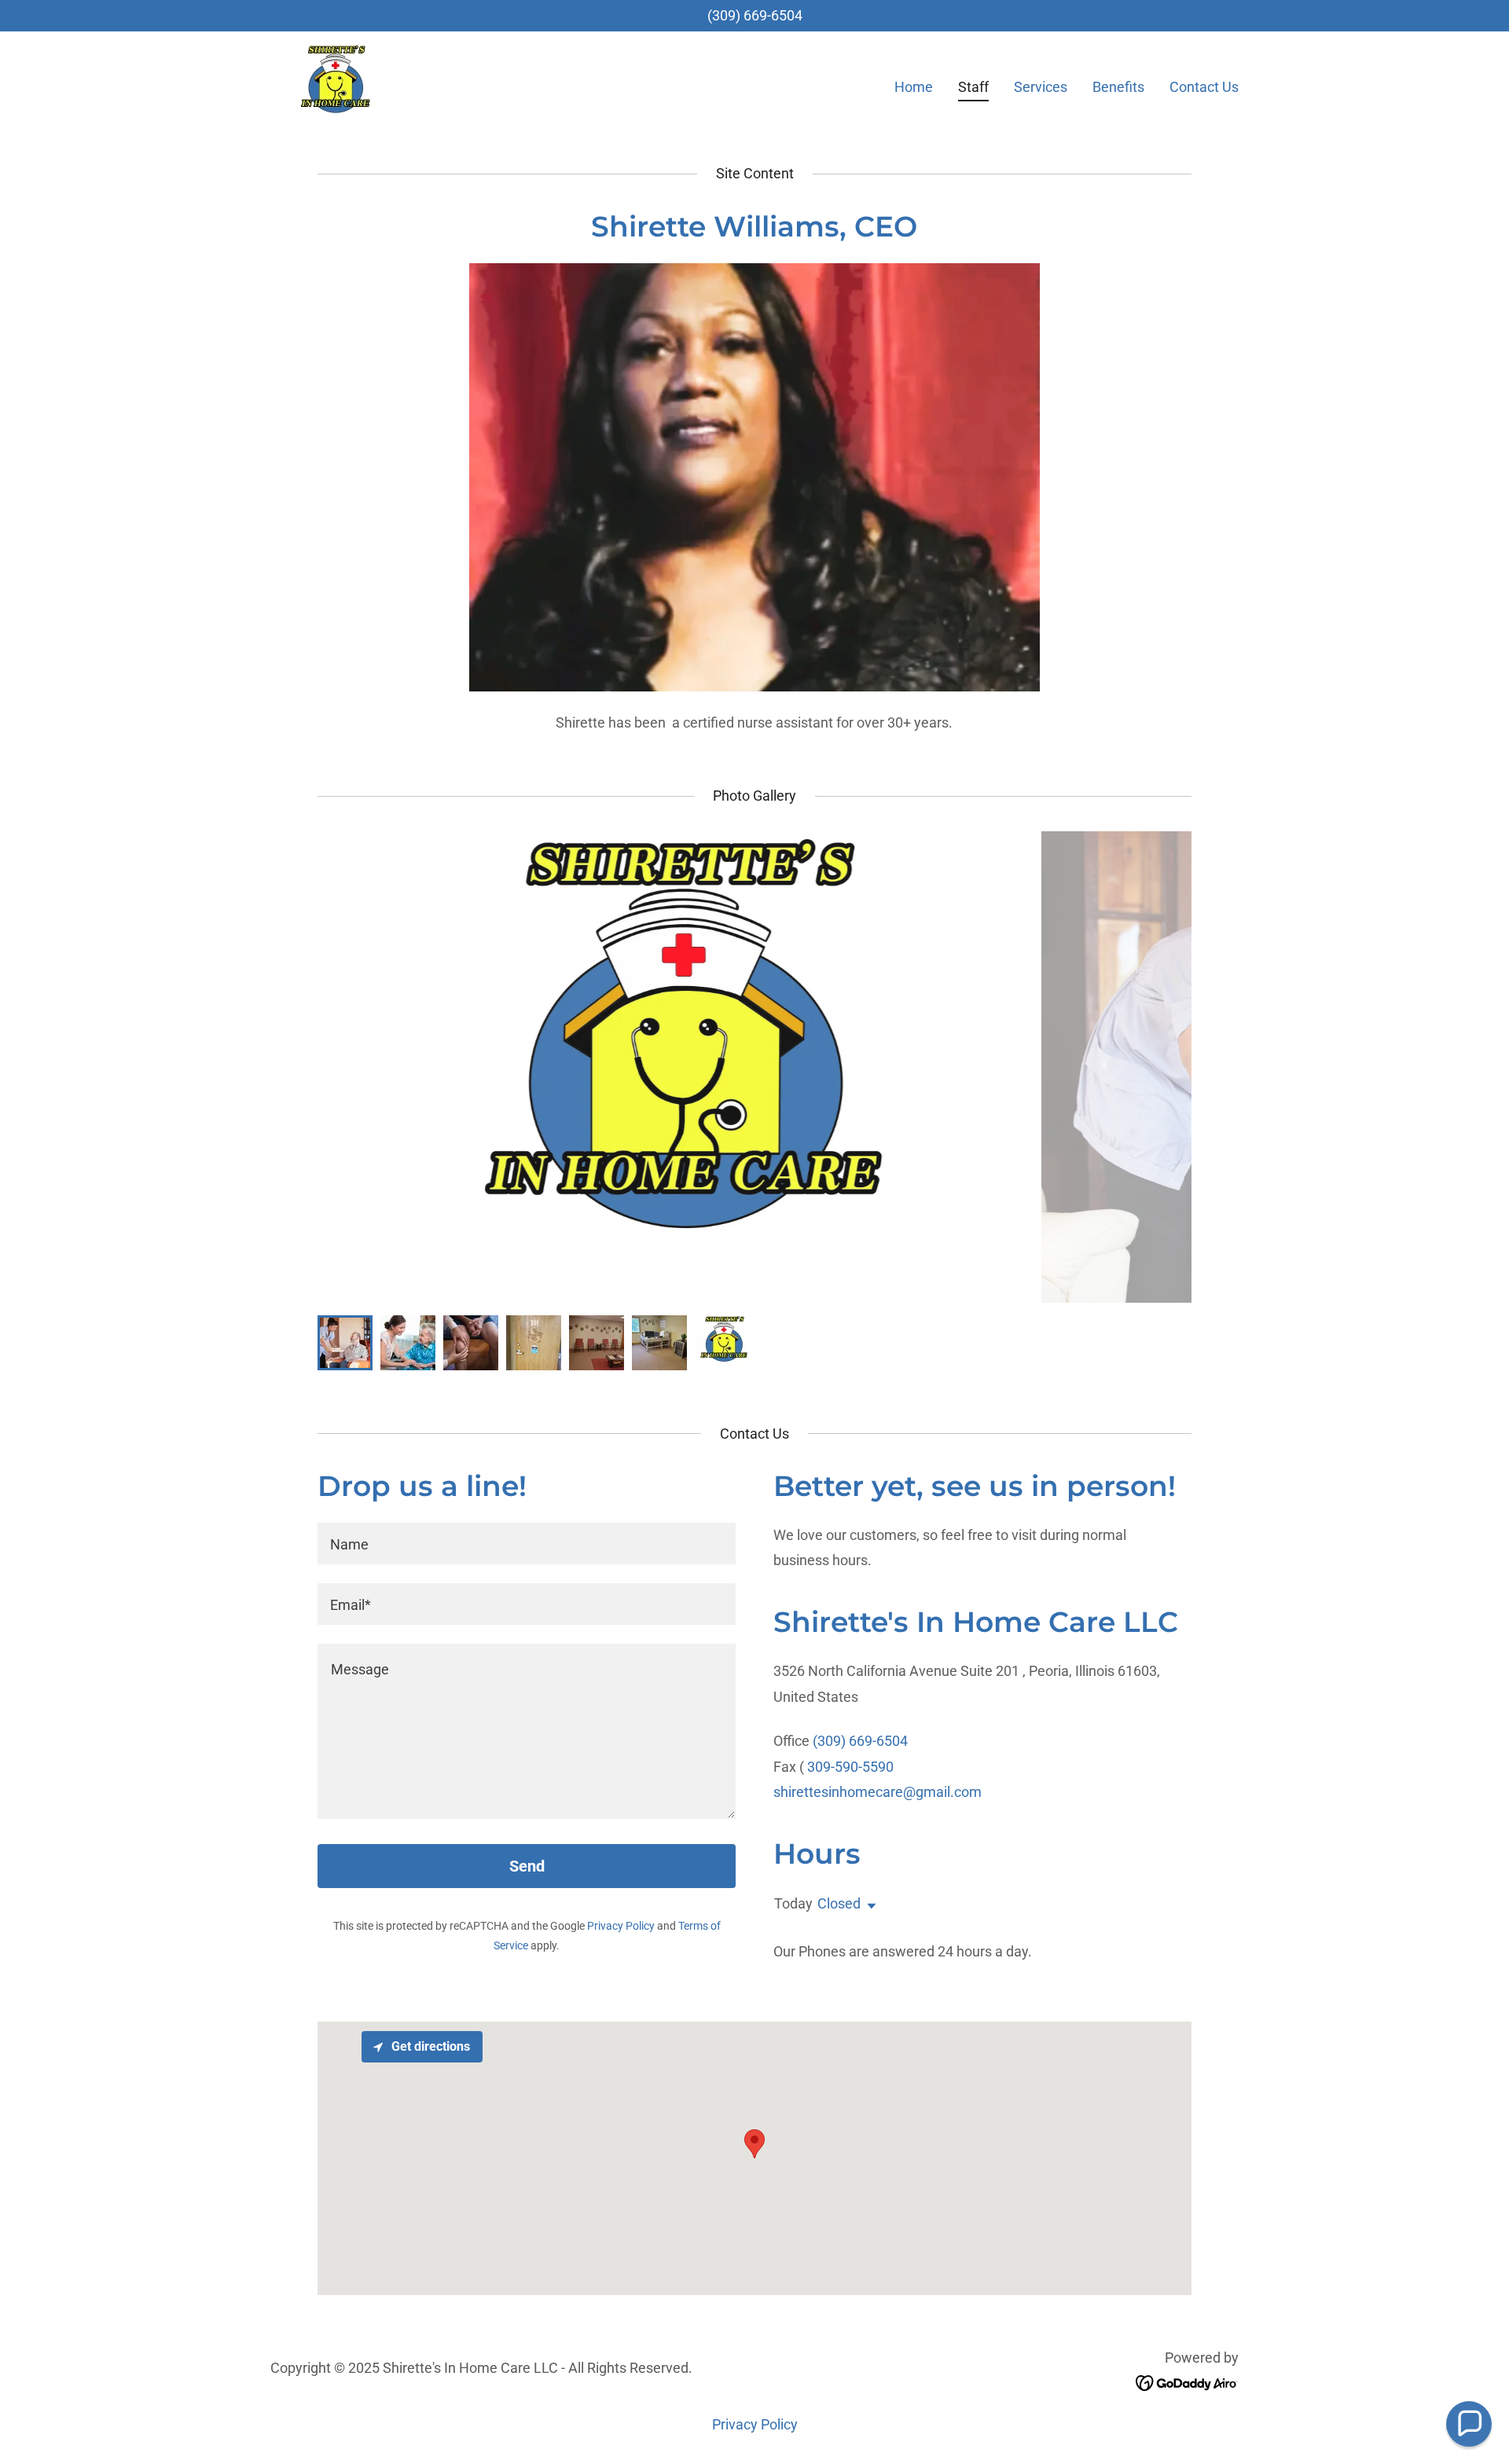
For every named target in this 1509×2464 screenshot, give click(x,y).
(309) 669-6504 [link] (755, 15)
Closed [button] (839, 1903)
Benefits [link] (1118, 87)
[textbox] (527, 1544)
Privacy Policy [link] (621, 1926)
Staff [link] (973, 87)
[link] (334, 84)
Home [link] (914, 87)
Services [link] (1041, 87)
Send (527, 1866)
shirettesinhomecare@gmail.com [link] (877, 1792)
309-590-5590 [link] (850, 1767)
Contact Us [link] (1204, 87)
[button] (868, 1906)
